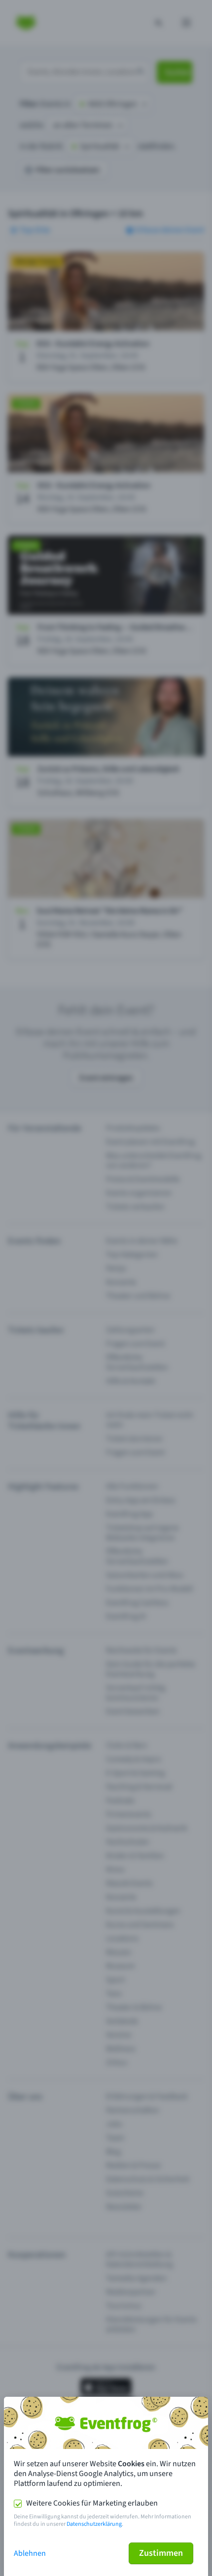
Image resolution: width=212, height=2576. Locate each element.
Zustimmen (161, 2553)
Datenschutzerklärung (94, 2524)
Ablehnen (30, 2553)
